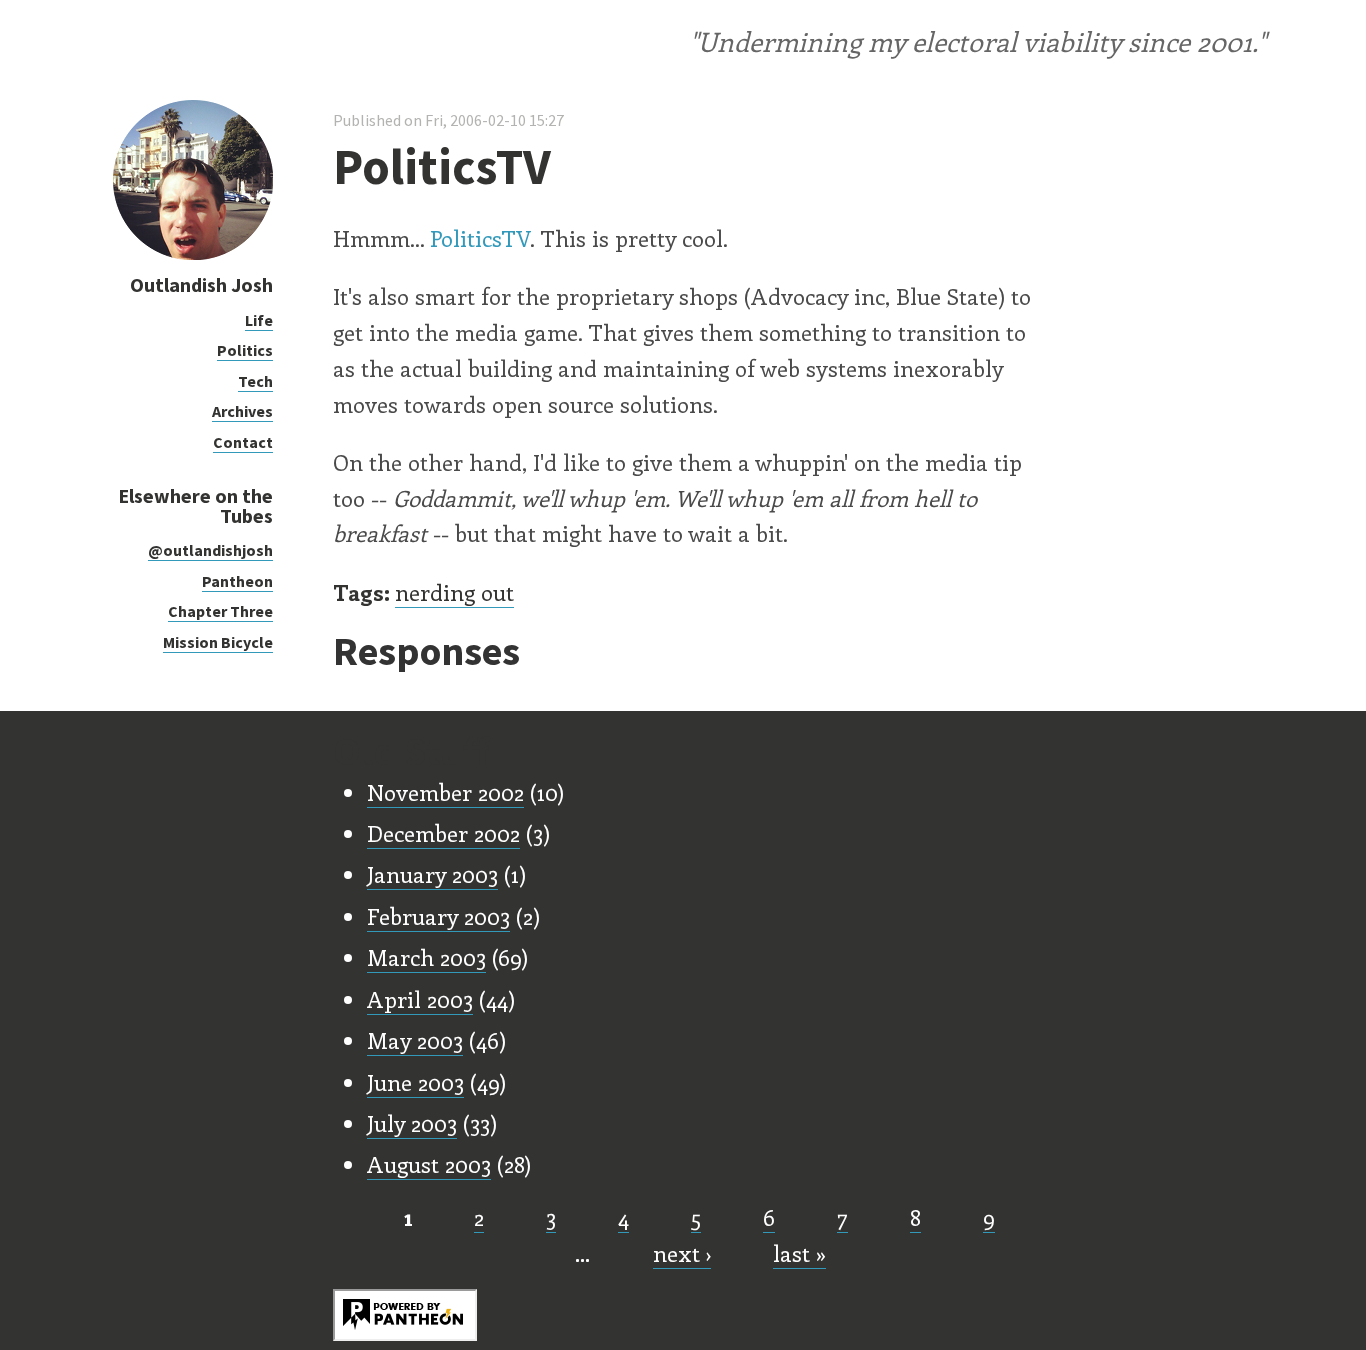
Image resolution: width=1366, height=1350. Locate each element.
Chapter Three (220, 611)
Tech (255, 381)
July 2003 (412, 1123)
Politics (245, 350)
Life (259, 320)
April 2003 (420, 999)
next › (682, 1253)
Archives (242, 411)
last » (799, 1253)
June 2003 (415, 1082)
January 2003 (432, 874)
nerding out (454, 592)
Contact (243, 442)
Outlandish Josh (201, 284)
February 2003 (438, 916)
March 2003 (426, 957)
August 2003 (429, 1164)
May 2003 (415, 1040)
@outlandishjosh (210, 550)
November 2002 (445, 792)
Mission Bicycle (218, 642)
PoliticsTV (480, 238)
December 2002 (443, 833)
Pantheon (237, 581)
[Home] (193, 254)
